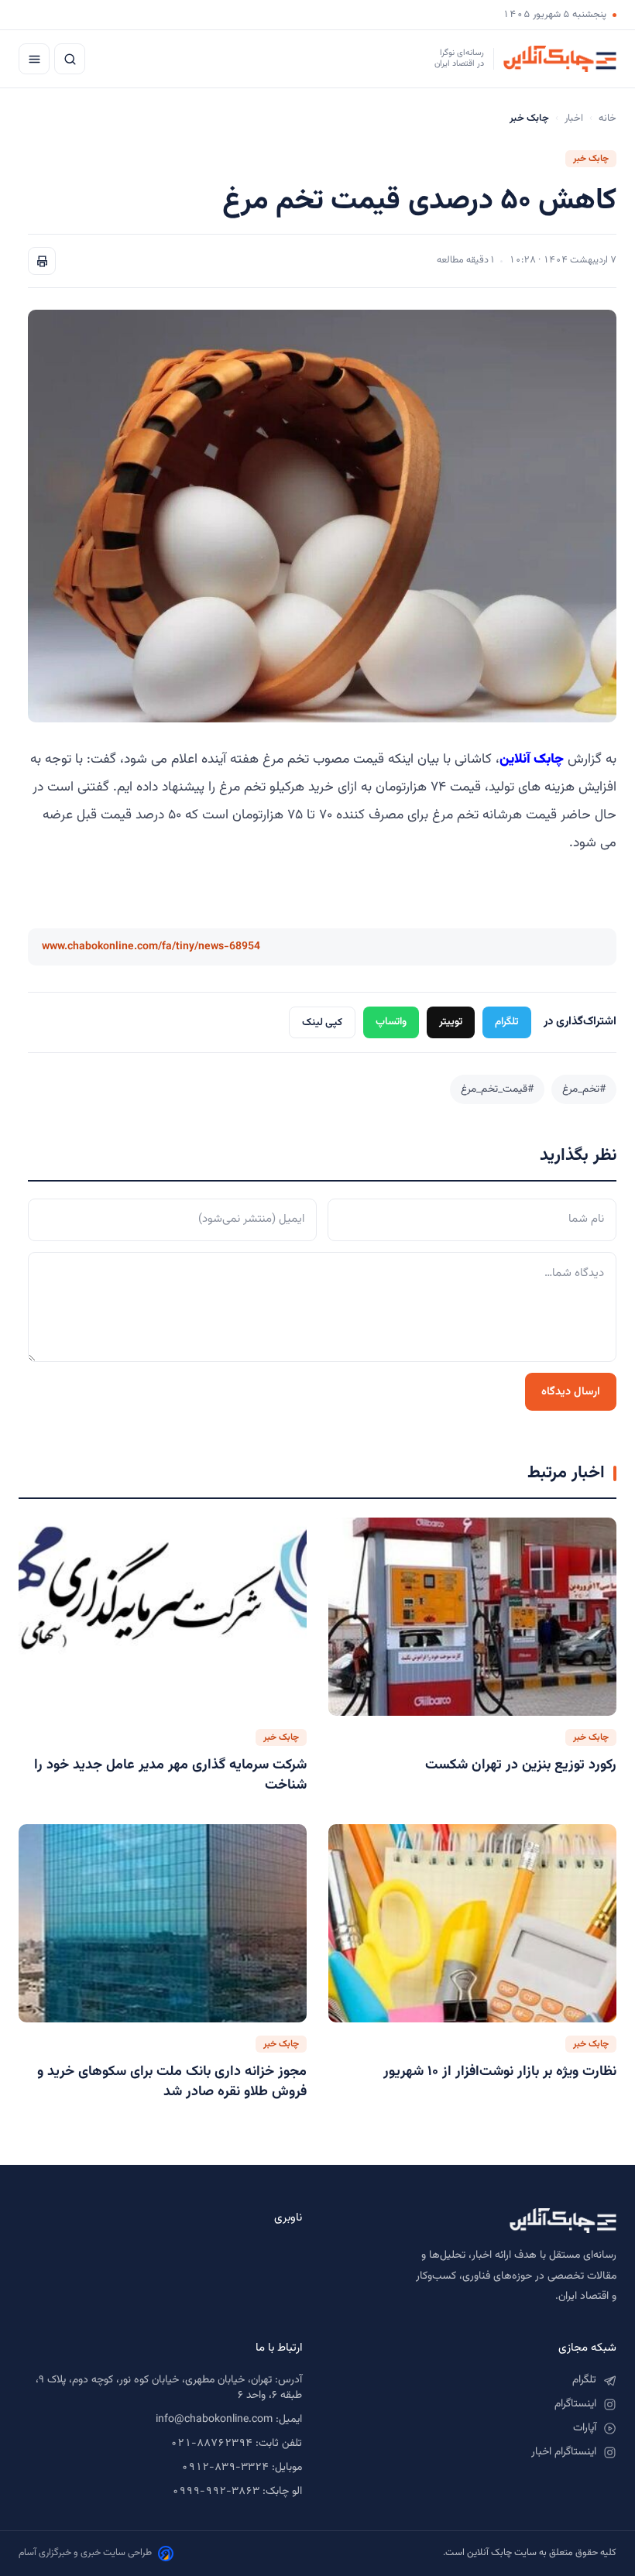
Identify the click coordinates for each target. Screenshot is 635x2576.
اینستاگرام (575, 2404)
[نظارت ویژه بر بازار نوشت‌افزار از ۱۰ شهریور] (472, 1923)
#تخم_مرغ (584, 1089)
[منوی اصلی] (34, 59)
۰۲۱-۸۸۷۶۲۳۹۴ (211, 2444)
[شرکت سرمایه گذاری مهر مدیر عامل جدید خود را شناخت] (163, 1617)
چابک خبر (591, 159)
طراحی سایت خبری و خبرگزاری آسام (85, 2553)
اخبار (574, 118)
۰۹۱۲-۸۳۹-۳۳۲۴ (225, 2468)
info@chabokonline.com (214, 2420)
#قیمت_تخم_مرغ (497, 1089)
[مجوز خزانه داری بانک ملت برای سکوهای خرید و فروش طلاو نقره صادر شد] (163, 1923)
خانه (608, 118)
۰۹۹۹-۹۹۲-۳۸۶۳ (216, 2492)
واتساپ (391, 1022)
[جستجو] (70, 59)
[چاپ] (42, 261)
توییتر (451, 1022)
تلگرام (507, 1022)
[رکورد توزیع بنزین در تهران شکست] (472, 1617)
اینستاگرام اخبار (564, 2452)
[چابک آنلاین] (475, 2221)
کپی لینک (322, 1022)
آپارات (585, 2428)
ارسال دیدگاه (571, 1392)
